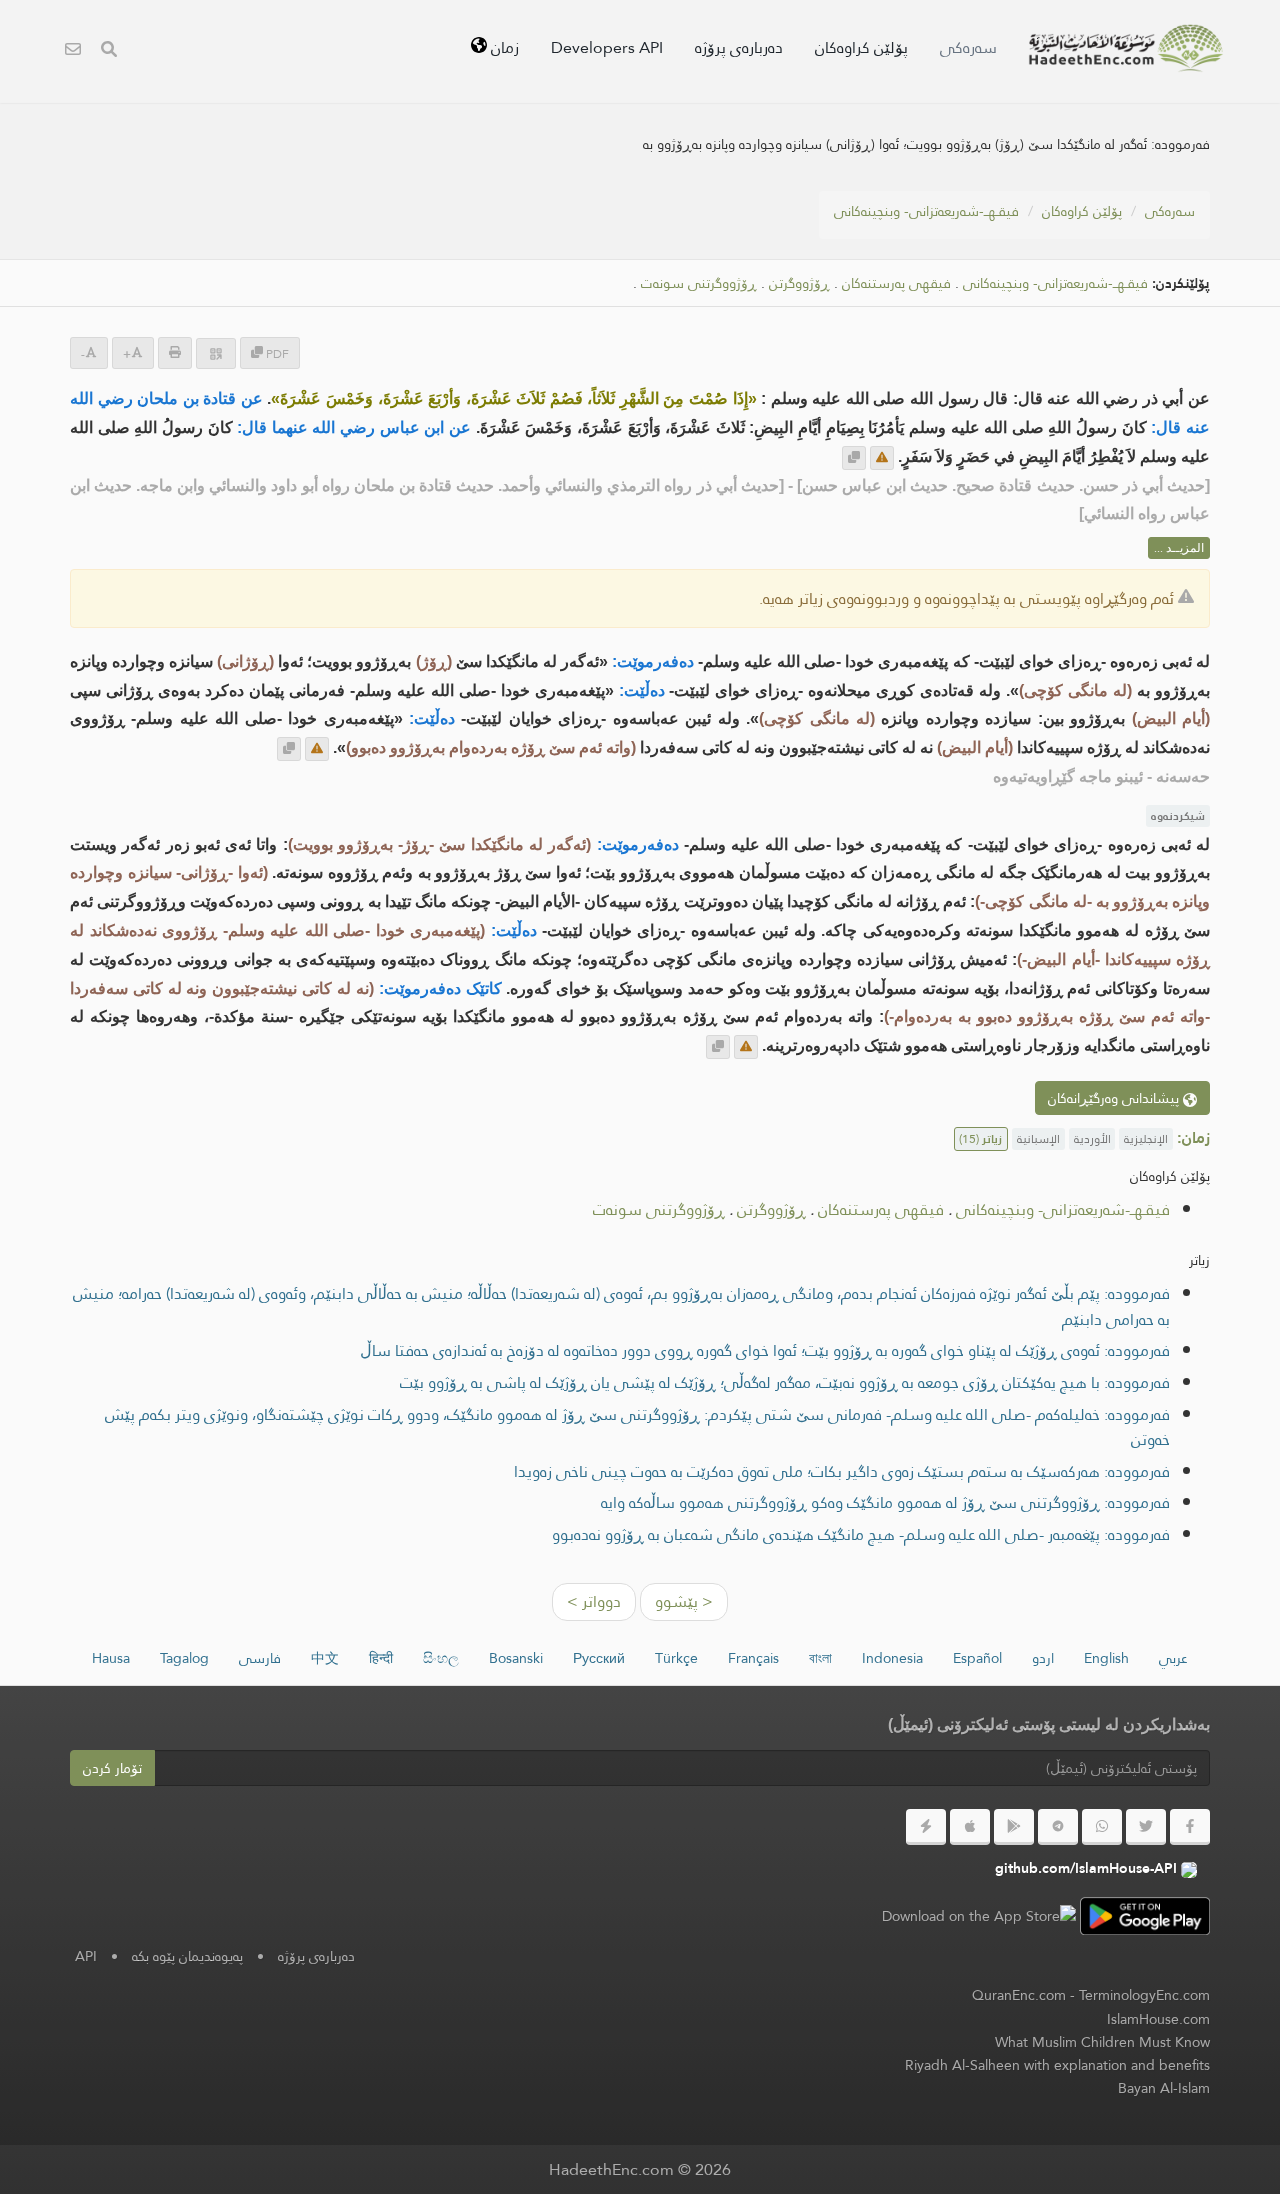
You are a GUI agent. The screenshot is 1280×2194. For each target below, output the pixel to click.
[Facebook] (1190, 1827)
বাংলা (820, 1658)
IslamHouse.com (1158, 2019)
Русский (599, 1658)
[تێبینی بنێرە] (882, 458)
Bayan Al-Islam (1164, 2088)
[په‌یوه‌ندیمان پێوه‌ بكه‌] (73, 51)
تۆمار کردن (112, 1768)
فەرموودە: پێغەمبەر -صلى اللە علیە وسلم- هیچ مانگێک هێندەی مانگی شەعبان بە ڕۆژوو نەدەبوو (861, 1534)
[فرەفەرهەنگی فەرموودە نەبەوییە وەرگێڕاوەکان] (1126, 48)
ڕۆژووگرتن (799, 283)
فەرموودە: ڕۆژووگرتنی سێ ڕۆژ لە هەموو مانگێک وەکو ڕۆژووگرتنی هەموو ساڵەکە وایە (885, 1502)
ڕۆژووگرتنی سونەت (699, 283)
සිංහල (441, 1658)
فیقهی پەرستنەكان (896, 283)
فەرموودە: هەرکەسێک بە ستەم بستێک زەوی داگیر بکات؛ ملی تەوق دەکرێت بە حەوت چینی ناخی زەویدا (842, 1471)
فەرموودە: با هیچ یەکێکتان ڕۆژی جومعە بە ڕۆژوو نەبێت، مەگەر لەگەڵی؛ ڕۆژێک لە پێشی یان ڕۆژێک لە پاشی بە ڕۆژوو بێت (785, 1382)
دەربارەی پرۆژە (739, 47)
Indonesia (892, 1658)
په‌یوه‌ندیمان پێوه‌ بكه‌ (187, 1956)
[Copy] (854, 458)
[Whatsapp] (1102, 1827)
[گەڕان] (109, 51)
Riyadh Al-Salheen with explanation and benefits (1057, 2065)
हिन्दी (381, 1658)
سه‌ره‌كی (968, 47)
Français (753, 1658)
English (1106, 1658)
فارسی (260, 1658)
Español (977, 1658)
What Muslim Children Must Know (1102, 2042)
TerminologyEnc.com (1144, 1995)
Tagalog (184, 1658)
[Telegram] (1058, 1827)
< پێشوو (684, 1601)
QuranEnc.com (1019, 1995)
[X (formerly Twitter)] (1146, 1827)
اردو (1043, 1658)
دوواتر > (594, 1601)
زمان (503, 47)
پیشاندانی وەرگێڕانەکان (1115, 1098)
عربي (1173, 1658)
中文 (325, 1658)
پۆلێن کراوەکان (861, 47)
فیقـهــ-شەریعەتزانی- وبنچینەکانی (926, 211)
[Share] (216, 353)
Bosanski (516, 1658)
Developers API (607, 47)
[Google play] (1014, 1827)
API (86, 1956)
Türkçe (676, 1658)
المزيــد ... (1179, 548)
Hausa (111, 1658)
